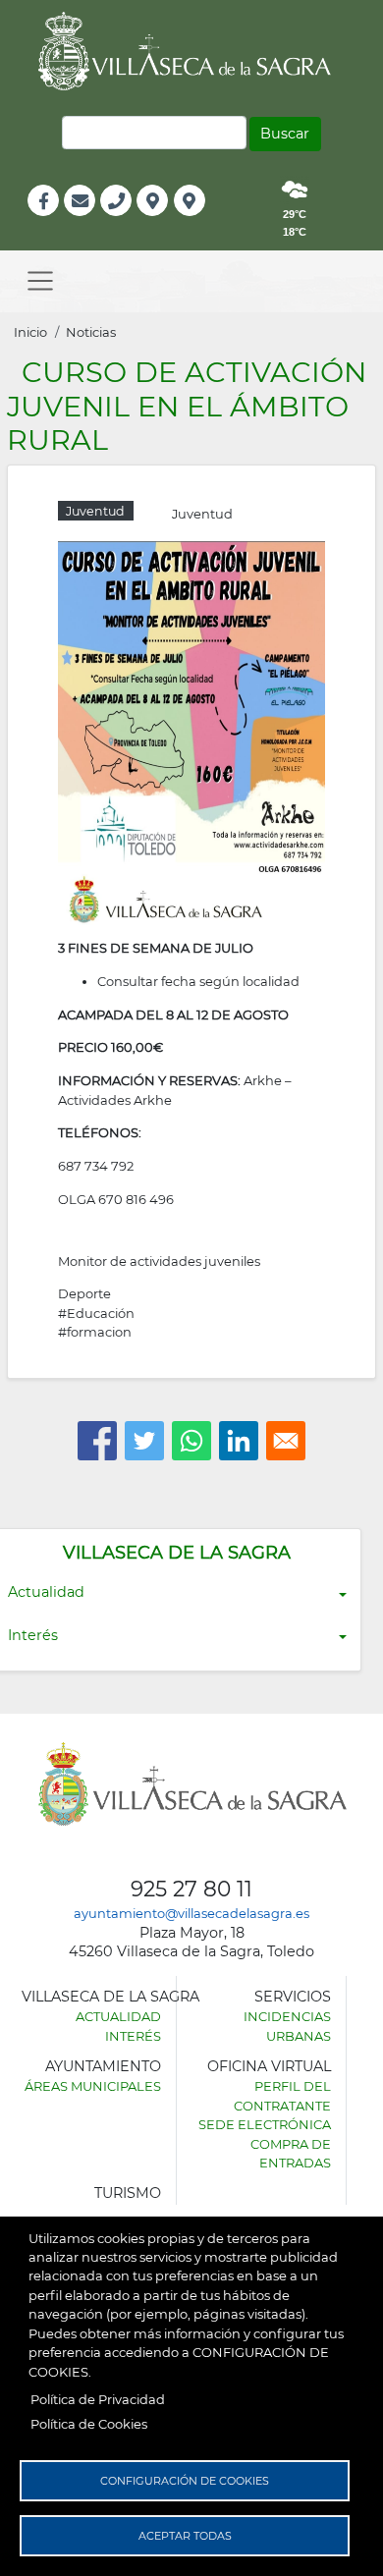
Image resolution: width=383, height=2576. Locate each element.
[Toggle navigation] (40, 281)
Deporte (84, 1293)
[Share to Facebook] (97, 1441)
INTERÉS (133, 2036)
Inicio (30, 332)
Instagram (203, 221)
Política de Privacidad (98, 2399)
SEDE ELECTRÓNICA (265, 2124)
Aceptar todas (185, 2536)
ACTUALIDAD (118, 2016)
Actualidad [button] (46, 1592)
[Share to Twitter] (144, 1441)
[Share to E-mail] (286, 1441)
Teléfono (124, 221)
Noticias (91, 332)
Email (81, 221)
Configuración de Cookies (185, 2481)
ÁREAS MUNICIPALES (93, 2086)
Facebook (54, 221)
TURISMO (128, 2193)
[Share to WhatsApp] (191, 1441)
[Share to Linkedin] (239, 1441)
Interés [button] (33, 1635)
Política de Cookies (89, 2424)
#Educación (96, 1313)
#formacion (95, 1332)
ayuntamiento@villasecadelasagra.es (191, 1913)
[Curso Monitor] (191, 732)
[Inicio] (191, 51)
